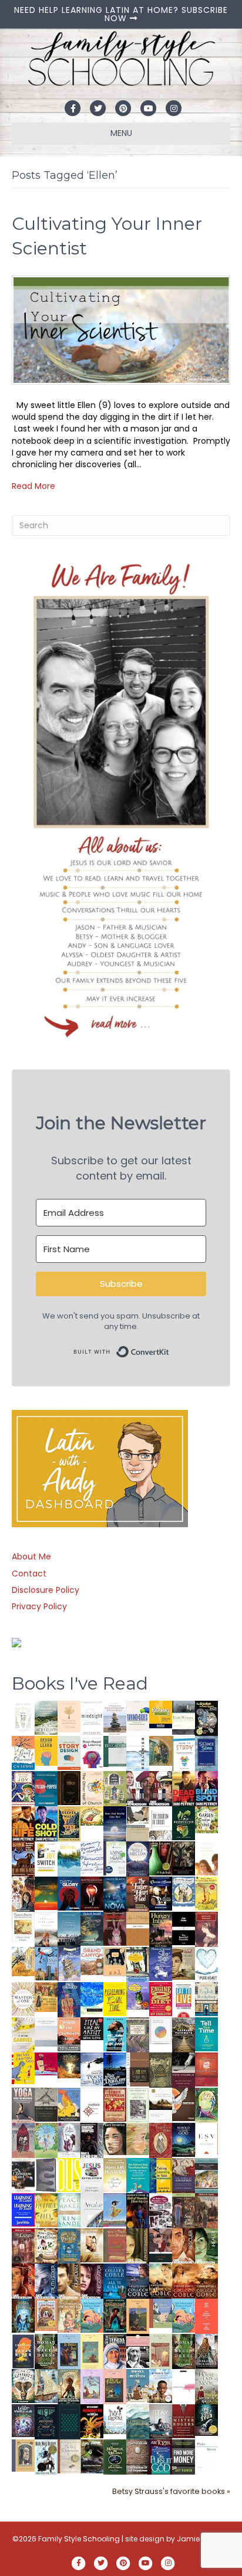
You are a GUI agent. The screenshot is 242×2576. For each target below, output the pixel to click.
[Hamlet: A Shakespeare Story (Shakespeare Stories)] (23, 2140)
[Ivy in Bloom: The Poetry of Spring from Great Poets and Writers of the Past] (115, 2418)
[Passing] (161, 2245)
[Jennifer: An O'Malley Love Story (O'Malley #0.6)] (92, 2245)
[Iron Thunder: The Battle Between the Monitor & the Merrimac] (184, 1963)
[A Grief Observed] (23, 1752)
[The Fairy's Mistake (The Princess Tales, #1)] (92, 2387)
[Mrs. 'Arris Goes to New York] (46, 1996)
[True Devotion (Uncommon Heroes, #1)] (161, 1789)
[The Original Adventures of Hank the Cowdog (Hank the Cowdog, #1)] (23, 1858)
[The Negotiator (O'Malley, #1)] (92, 2281)
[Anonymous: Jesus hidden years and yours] (46, 1892)
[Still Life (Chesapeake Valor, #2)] (23, 1823)
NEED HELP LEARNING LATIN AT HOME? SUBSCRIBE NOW (121, 14)
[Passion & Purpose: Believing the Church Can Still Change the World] (46, 1788)
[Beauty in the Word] (206, 2175)
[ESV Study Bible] (206, 2138)
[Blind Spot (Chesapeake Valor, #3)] (206, 1788)
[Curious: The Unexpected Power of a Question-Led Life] (69, 2174)
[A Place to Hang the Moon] (115, 1788)
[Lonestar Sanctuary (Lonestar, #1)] (206, 2281)
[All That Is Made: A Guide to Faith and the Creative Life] (46, 2031)
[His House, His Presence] (92, 1857)
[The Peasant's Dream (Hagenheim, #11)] (206, 2351)
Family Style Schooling (80, 2539)
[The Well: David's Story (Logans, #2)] (206, 2210)
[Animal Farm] (184, 2387)
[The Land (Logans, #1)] (23, 2246)
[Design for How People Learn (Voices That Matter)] (46, 1750)
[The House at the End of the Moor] (206, 2386)
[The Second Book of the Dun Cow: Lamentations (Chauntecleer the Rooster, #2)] (115, 2069)
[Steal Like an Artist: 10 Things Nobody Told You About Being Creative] (92, 2028)
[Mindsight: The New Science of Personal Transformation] (92, 1718)
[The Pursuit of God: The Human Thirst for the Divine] (161, 2457)
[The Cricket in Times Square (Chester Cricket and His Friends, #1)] (206, 1719)
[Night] (184, 1717)
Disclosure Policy (46, 1590)
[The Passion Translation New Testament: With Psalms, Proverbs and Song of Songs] (69, 1787)
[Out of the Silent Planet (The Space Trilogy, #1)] (92, 2456)
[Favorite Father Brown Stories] (138, 2035)
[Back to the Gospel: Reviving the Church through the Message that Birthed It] (69, 1858)
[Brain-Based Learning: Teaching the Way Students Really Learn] (92, 1751)
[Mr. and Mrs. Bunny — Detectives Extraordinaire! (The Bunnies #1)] (184, 1891)
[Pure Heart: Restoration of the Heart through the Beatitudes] (206, 1965)
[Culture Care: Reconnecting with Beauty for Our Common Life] (46, 2174)
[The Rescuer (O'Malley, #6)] (184, 2246)
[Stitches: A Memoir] (115, 1961)
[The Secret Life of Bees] (138, 1964)
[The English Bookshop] (206, 1999)
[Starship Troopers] (92, 2141)
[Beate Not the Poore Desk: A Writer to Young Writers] (184, 2069)
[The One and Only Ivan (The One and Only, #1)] (206, 2419)
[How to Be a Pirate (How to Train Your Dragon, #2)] (69, 2245)
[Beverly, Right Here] (115, 2138)
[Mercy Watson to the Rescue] (161, 2313)
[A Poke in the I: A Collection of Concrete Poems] (46, 2063)
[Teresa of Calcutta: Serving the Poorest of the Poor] (115, 2351)
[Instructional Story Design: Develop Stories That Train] (69, 1752)
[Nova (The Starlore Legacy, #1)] (115, 1894)
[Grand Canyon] (92, 1960)
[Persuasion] (206, 1929)
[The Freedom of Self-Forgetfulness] (138, 2457)
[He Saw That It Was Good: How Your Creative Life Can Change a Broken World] (115, 2034)
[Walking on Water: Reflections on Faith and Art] (92, 1997)
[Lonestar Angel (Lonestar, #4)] (138, 2281)
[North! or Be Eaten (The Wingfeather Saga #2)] (115, 2315)
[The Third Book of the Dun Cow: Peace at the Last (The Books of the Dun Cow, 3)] (92, 2069)
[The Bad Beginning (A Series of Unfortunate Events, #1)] (23, 2455)
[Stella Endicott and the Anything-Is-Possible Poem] (92, 2315)
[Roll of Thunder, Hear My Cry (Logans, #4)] (138, 2212)
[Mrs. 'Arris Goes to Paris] (69, 1999)
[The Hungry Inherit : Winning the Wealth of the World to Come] (161, 1929)
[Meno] (206, 2456)
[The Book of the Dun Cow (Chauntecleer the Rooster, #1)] (69, 2104)
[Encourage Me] (92, 1928)
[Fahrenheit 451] (92, 2421)
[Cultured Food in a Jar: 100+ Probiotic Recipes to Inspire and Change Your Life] (138, 1995)
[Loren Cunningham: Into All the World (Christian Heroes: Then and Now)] (115, 2104)
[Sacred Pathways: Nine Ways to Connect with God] (184, 2034)
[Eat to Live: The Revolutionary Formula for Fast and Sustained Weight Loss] (184, 1999)
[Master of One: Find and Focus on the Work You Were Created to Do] (23, 1999)
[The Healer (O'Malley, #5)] (206, 2246)
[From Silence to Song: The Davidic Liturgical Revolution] (206, 1753)
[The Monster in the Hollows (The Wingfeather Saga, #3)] (115, 2456)
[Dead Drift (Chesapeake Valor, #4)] (184, 1788)
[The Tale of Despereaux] (69, 2456)
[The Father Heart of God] (138, 1894)
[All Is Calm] (115, 2281)
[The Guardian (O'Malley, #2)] (69, 2281)
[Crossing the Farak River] (23, 2351)
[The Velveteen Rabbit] (206, 1893)
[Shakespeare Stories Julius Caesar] (69, 2140)
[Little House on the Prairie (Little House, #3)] (46, 2314)
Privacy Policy (39, 1606)
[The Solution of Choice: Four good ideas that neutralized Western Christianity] (161, 1823)
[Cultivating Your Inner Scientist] (121, 329)
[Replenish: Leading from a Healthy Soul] (138, 1753)
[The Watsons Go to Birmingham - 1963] (161, 2211)
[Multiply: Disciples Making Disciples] (92, 2104)
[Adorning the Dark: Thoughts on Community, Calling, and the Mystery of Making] (46, 2421)
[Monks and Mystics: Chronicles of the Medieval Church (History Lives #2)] (138, 2385)
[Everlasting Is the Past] (46, 2104)
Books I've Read (80, 1683)
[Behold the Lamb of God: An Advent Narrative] (184, 2139)
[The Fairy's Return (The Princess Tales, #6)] (138, 2318)
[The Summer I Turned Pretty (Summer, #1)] (206, 1858)
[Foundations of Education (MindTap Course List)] (161, 1750)
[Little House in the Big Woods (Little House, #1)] (69, 2315)
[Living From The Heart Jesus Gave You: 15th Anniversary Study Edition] (115, 1858)
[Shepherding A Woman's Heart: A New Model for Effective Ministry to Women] (206, 2069)
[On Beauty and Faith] (161, 2030)
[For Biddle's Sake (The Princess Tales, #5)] (69, 2353)
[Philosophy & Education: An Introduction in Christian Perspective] (115, 1751)
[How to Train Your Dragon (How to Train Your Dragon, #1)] (115, 2245)
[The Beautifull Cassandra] (184, 1928)
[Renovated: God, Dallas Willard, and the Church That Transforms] (184, 1823)
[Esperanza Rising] (115, 2209)
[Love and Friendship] (138, 1928)
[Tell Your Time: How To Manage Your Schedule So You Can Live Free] (206, 2034)
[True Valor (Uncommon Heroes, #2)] (138, 1789)
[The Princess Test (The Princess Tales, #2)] (115, 2389)
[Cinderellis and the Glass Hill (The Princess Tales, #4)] (92, 2351)
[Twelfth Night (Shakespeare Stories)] (46, 2140)
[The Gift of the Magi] (161, 2140)
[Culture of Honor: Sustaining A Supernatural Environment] (161, 1893)
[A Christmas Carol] (23, 2175)
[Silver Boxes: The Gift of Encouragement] (161, 1963)
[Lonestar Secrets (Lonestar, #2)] (184, 2281)
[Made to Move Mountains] (138, 2421)
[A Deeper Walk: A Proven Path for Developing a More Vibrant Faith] (69, 1823)
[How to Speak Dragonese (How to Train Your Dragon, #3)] (46, 2245)
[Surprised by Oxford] (69, 1929)
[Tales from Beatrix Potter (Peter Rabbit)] (23, 1926)
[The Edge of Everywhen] (23, 2315)
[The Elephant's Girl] (23, 2385)
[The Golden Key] (138, 2105)
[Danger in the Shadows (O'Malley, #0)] (138, 2246)
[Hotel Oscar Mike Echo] (23, 1894)
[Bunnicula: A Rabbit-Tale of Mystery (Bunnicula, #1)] (115, 1928)
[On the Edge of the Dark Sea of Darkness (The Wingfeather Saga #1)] (69, 2386)
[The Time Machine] (69, 1963)
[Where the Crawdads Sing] (69, 2034)
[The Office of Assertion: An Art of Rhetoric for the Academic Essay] (184, 2175)
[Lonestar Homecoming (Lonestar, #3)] (161, 2281)
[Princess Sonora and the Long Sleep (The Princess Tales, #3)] (161, 2354)
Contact (29, 1574)
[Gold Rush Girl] (46, 2385)
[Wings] (46, 1963)
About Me (31, 1557)
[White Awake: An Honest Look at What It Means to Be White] (92, 2210)
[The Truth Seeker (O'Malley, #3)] (46, 2281)
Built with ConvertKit (169, 1348)
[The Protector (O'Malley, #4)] (23, 2281)
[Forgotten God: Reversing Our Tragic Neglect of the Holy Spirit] (184, 2103)
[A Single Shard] (161, 1858)
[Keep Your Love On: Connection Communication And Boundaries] (92, 1893)
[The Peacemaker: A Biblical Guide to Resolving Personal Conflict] (69, 2210)
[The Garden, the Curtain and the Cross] (206, 1819)
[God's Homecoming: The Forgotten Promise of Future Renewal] (46, 1717)
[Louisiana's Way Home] (138, 2138)
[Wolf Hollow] (138, 1858)
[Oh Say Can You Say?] (23, 2068)
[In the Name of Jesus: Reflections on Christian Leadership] (115, 2174)
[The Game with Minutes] (184, 1858)
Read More (33, 486)
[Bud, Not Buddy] (46, 2457)
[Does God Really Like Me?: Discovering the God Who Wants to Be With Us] (115, 1823)
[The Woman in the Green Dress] (46, 2351)
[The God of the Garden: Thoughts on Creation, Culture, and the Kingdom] (161, 2069)
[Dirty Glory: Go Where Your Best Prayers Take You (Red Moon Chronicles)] (69, 1893)
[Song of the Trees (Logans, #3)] (184, 2210)
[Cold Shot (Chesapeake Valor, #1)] (46, 1823)
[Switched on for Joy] (23, 1787)
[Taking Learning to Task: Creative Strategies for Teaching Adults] (161, 2175)
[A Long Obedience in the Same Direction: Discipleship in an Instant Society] (161, 2104)
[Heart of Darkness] (69, 2421)
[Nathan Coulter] (138, 2069)
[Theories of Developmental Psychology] (115, 1718)
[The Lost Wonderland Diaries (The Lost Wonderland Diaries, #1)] (23, 2420)
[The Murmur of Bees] (46, 2210)
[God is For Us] (23, 1717)
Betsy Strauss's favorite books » (171, 2491)
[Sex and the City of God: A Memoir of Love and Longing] (46, 1929)
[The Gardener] (23, 1961)
